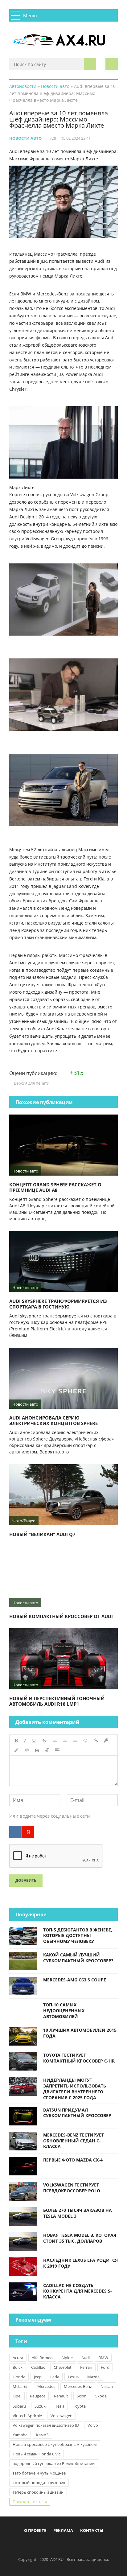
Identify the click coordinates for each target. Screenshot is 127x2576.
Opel (17, 2396)
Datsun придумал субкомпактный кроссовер (77, 2113)
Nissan (107, 2386)
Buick (18, 2367)
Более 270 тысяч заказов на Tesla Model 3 (78, 2213)
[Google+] (79, 2546)
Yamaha (20, 2435)
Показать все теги (30, 2502)
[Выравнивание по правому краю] (75, 1741)
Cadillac (38, 2367)
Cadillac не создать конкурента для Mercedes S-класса (78, 2291)
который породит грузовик (39, 2483)
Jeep (38, 2377)
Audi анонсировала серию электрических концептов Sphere (53, 1420)
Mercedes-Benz (78, 2386)
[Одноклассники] (69, 2546)
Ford (105, 2367)
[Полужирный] (16, 1741)
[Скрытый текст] (27, 1750)
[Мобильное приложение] (28, 2546)
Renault (61, 2396)
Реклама (63, 2530)
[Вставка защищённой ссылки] (106, 1741)
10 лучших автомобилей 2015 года (80, 2033)
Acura (18, 2358)
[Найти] (90, 64)
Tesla (60, 2406)
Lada (55, 2377)
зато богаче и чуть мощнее (39, 2473)
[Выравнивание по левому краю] (55, 1741)
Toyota (79, 2406)
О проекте (35, 2530)
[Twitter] (59, 2546)
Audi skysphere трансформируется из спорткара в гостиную (58, 1304)
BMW (103, 2358)
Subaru (19, 2406)
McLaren (21, 2386)
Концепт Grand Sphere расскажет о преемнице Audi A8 (55, 1187)
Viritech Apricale (27, 2416)
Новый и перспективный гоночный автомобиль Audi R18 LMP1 (57, 1701)
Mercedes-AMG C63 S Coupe (75, 1980)
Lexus (73, 2377)
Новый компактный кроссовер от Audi (61, 1616)
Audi (86, 2358)
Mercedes (46, 2386)
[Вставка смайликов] (86, 1741)
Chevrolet (63, 2367)
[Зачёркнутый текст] (44, 1741)
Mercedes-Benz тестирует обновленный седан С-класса (74, 2141)
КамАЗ (42, 2435)
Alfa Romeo (42, 2358)
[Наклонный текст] (25, 1741)
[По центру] (65, 1741)
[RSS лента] (99, 2546)
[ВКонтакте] (15, 1832)
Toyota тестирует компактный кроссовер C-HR (79, 2058)
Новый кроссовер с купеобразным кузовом (55, 2444)
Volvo (93, 2425)
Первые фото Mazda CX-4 (73, 2160)
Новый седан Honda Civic (37, 2454)
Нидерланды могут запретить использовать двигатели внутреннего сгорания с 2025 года (75, 2089)
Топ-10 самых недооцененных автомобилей (64, 2011)
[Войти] (112, 64)
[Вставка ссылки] (96, 1741)
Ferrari (86, 2367)
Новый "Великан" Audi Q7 (42, 1534)
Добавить (26, 1880)
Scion (82, 2396)
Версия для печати (31, 1083)
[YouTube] (89, 2546)
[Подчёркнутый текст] (34, 1741)
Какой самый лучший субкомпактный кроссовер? (78, 1958)
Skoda (101, 2396)
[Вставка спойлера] (57, 1750)
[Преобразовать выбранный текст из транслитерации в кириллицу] (47, 1750)
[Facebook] (38, 2546)
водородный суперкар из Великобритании (54, 2463)
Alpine (67, 2358)
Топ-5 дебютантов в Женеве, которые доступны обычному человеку (78, 1936)
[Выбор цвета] (16, 1750)
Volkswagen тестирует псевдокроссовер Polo (72, 2188)
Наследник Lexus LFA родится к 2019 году (80, 2263)
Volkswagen (61, 2416)
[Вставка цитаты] (37, 1750)
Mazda (93, 2377)
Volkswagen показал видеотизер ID (46, 2425)
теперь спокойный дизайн (38, 2492)
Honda (19, 2377)
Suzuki (41, 2406)
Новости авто (25, 138)
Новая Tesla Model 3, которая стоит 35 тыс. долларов (80, 2238)
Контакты (92, 2530)
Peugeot (38, 2396)
